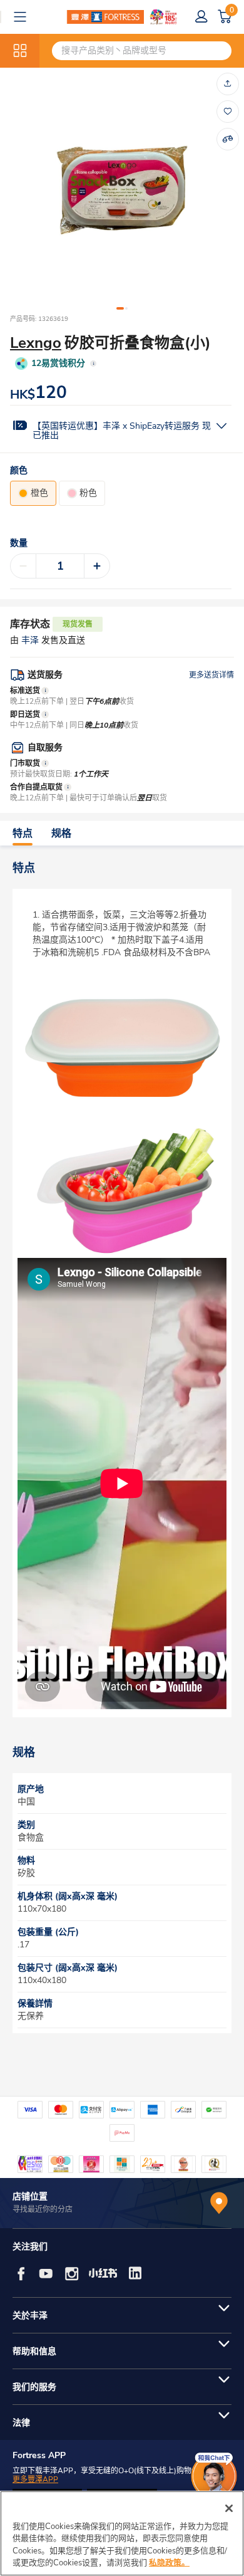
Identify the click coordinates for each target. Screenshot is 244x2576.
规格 (61, 834)
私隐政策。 (169, 2563)
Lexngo (36, 343)
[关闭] (229, 2508)
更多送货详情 (211, 675)
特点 (23, 834)
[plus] (97, 566)
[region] (122, 2533)
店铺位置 (30, 2196)
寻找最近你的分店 (43, 2209)
